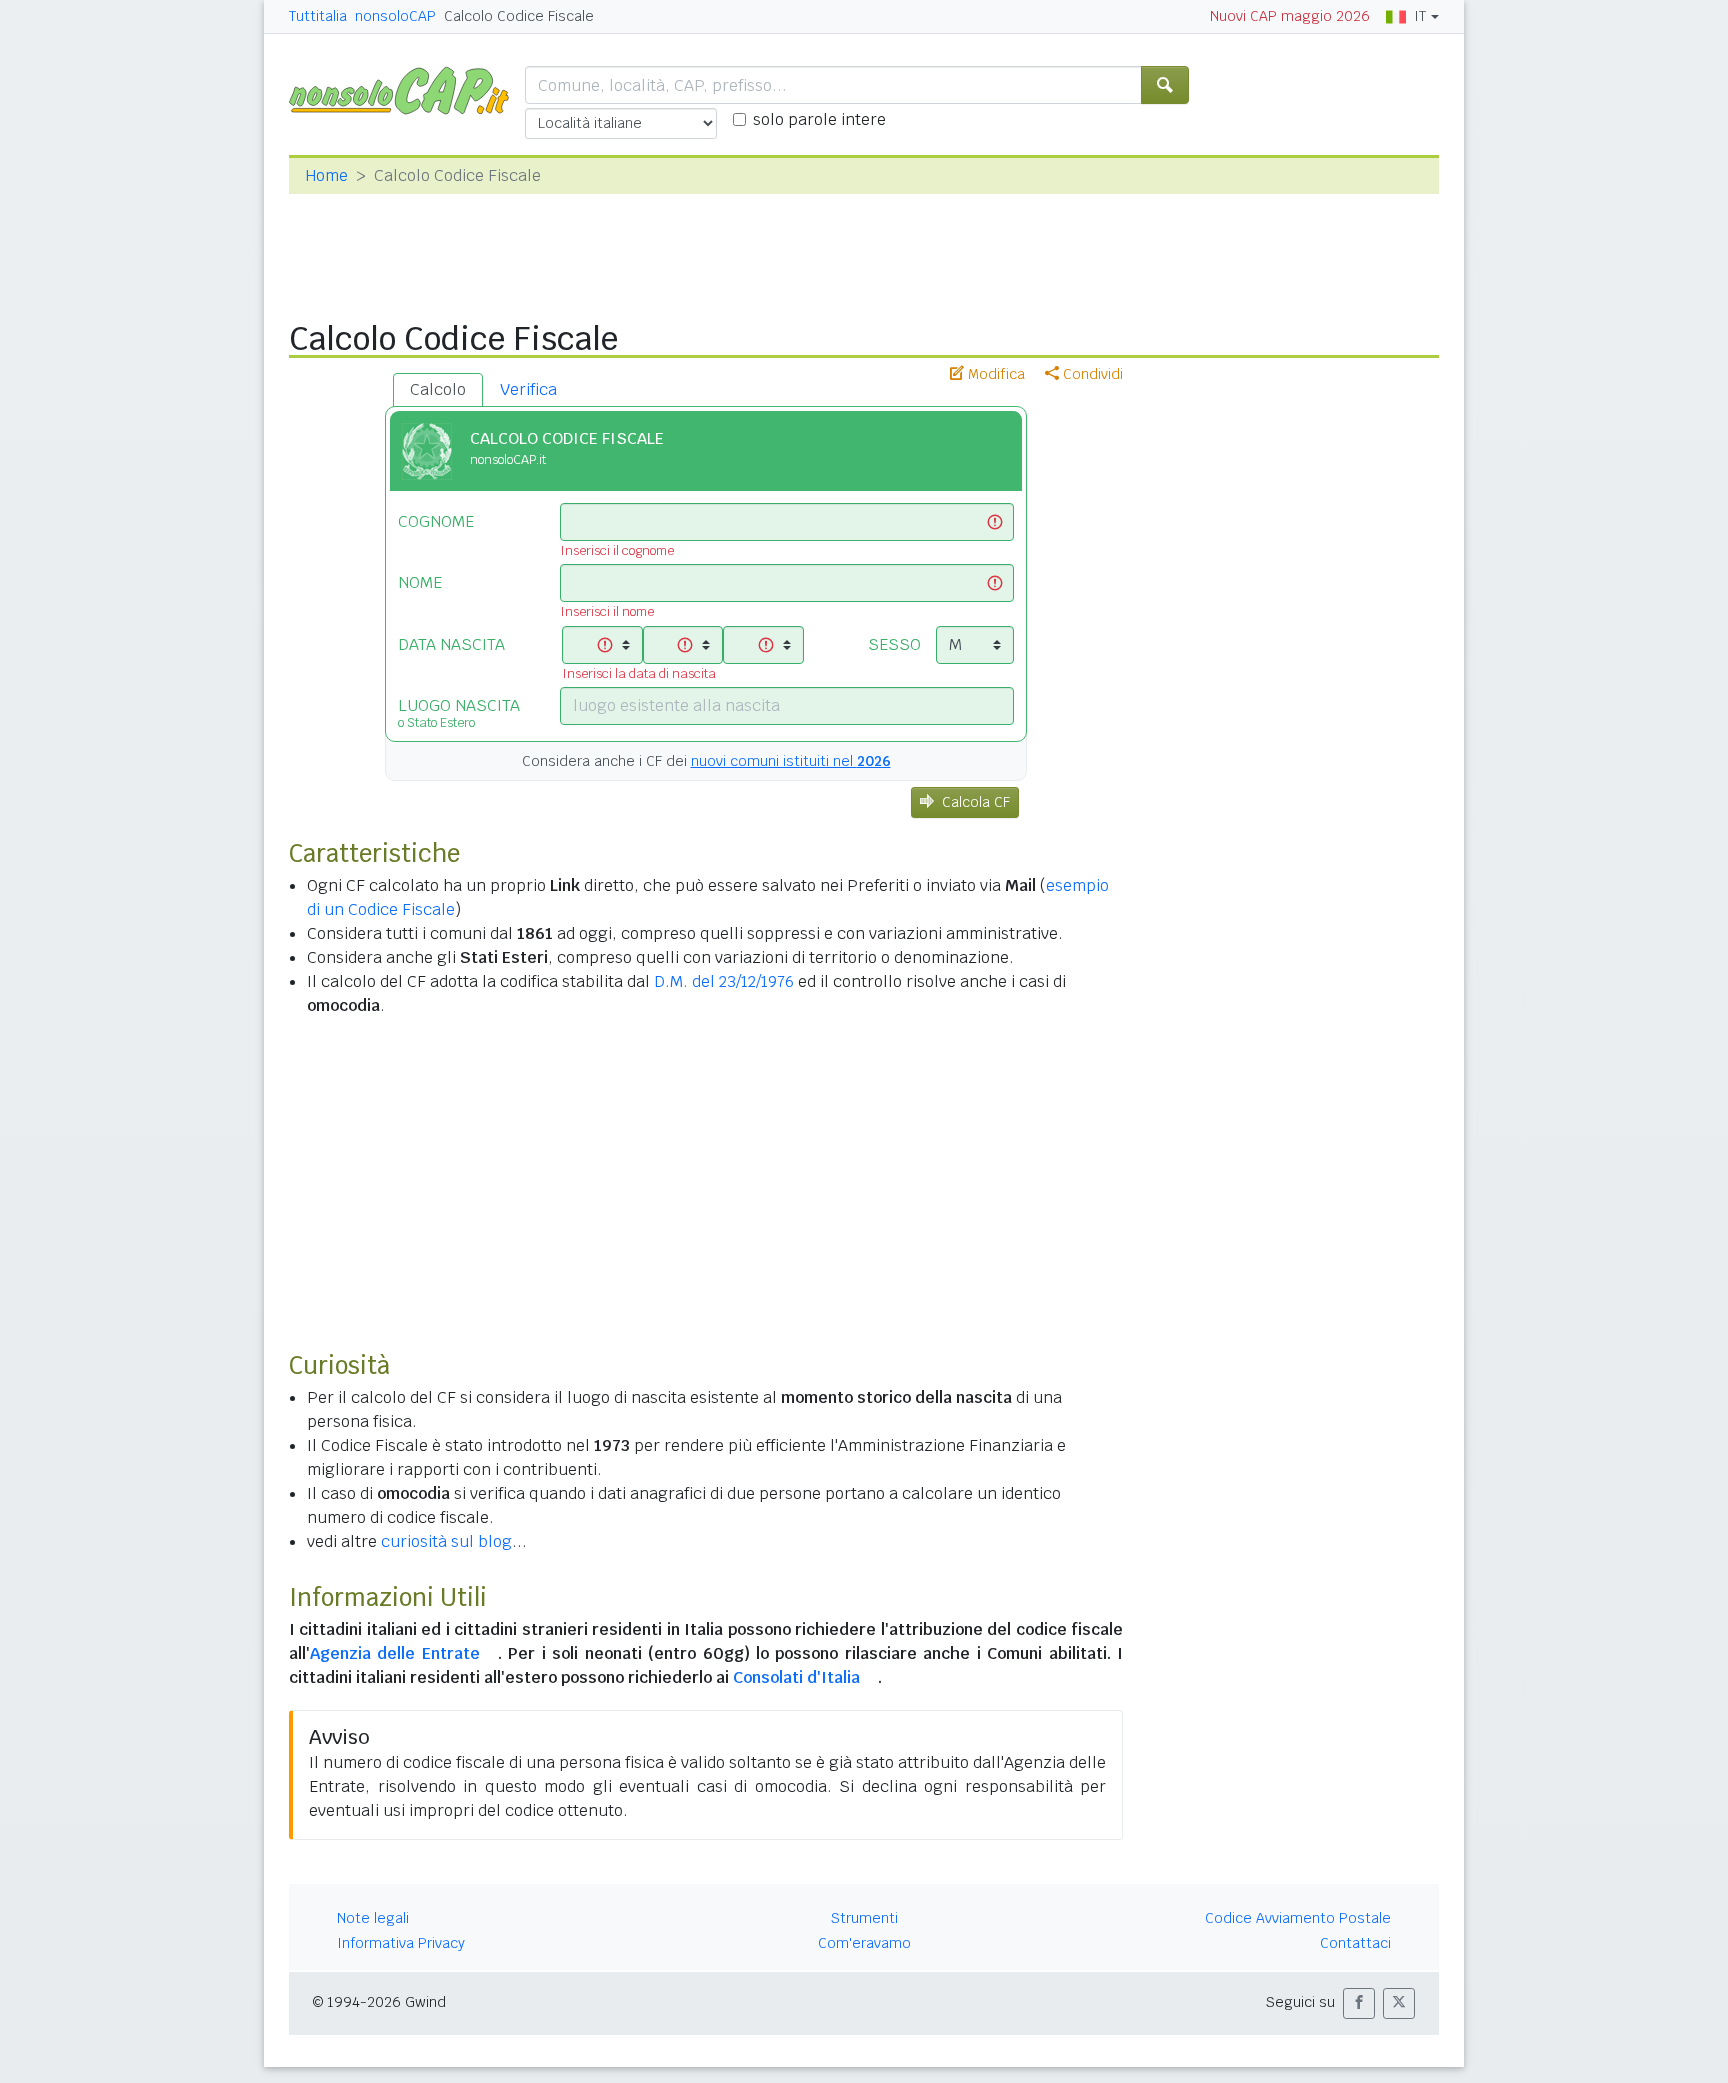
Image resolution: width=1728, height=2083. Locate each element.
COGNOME (436, 521)
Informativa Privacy (401, 1943)
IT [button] (1420, 16)
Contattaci (1355, 1943)
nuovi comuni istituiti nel (791, 761)
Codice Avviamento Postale (1298, 1918)
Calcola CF (976, 802)
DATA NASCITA (451, 644)
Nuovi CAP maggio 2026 (1290, 16)
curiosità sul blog (446, 1541)
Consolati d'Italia (796, 1677)
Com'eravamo (864, 1943)
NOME (420, 582)
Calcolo (438, 389)
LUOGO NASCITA (459, 713)
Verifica (528, 389)
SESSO (894, 644)
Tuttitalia (318, 16)
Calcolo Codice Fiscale (519, 16)
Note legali (373, 1918)
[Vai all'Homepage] (407, 89)
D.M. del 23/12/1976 (724, 981)
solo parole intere (819, 119)
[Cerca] (1165, 85)
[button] (1359, 2003)
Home (326, 175)
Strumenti (864, 1918)
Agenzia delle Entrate (395, 1653)
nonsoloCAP (395, 16)
